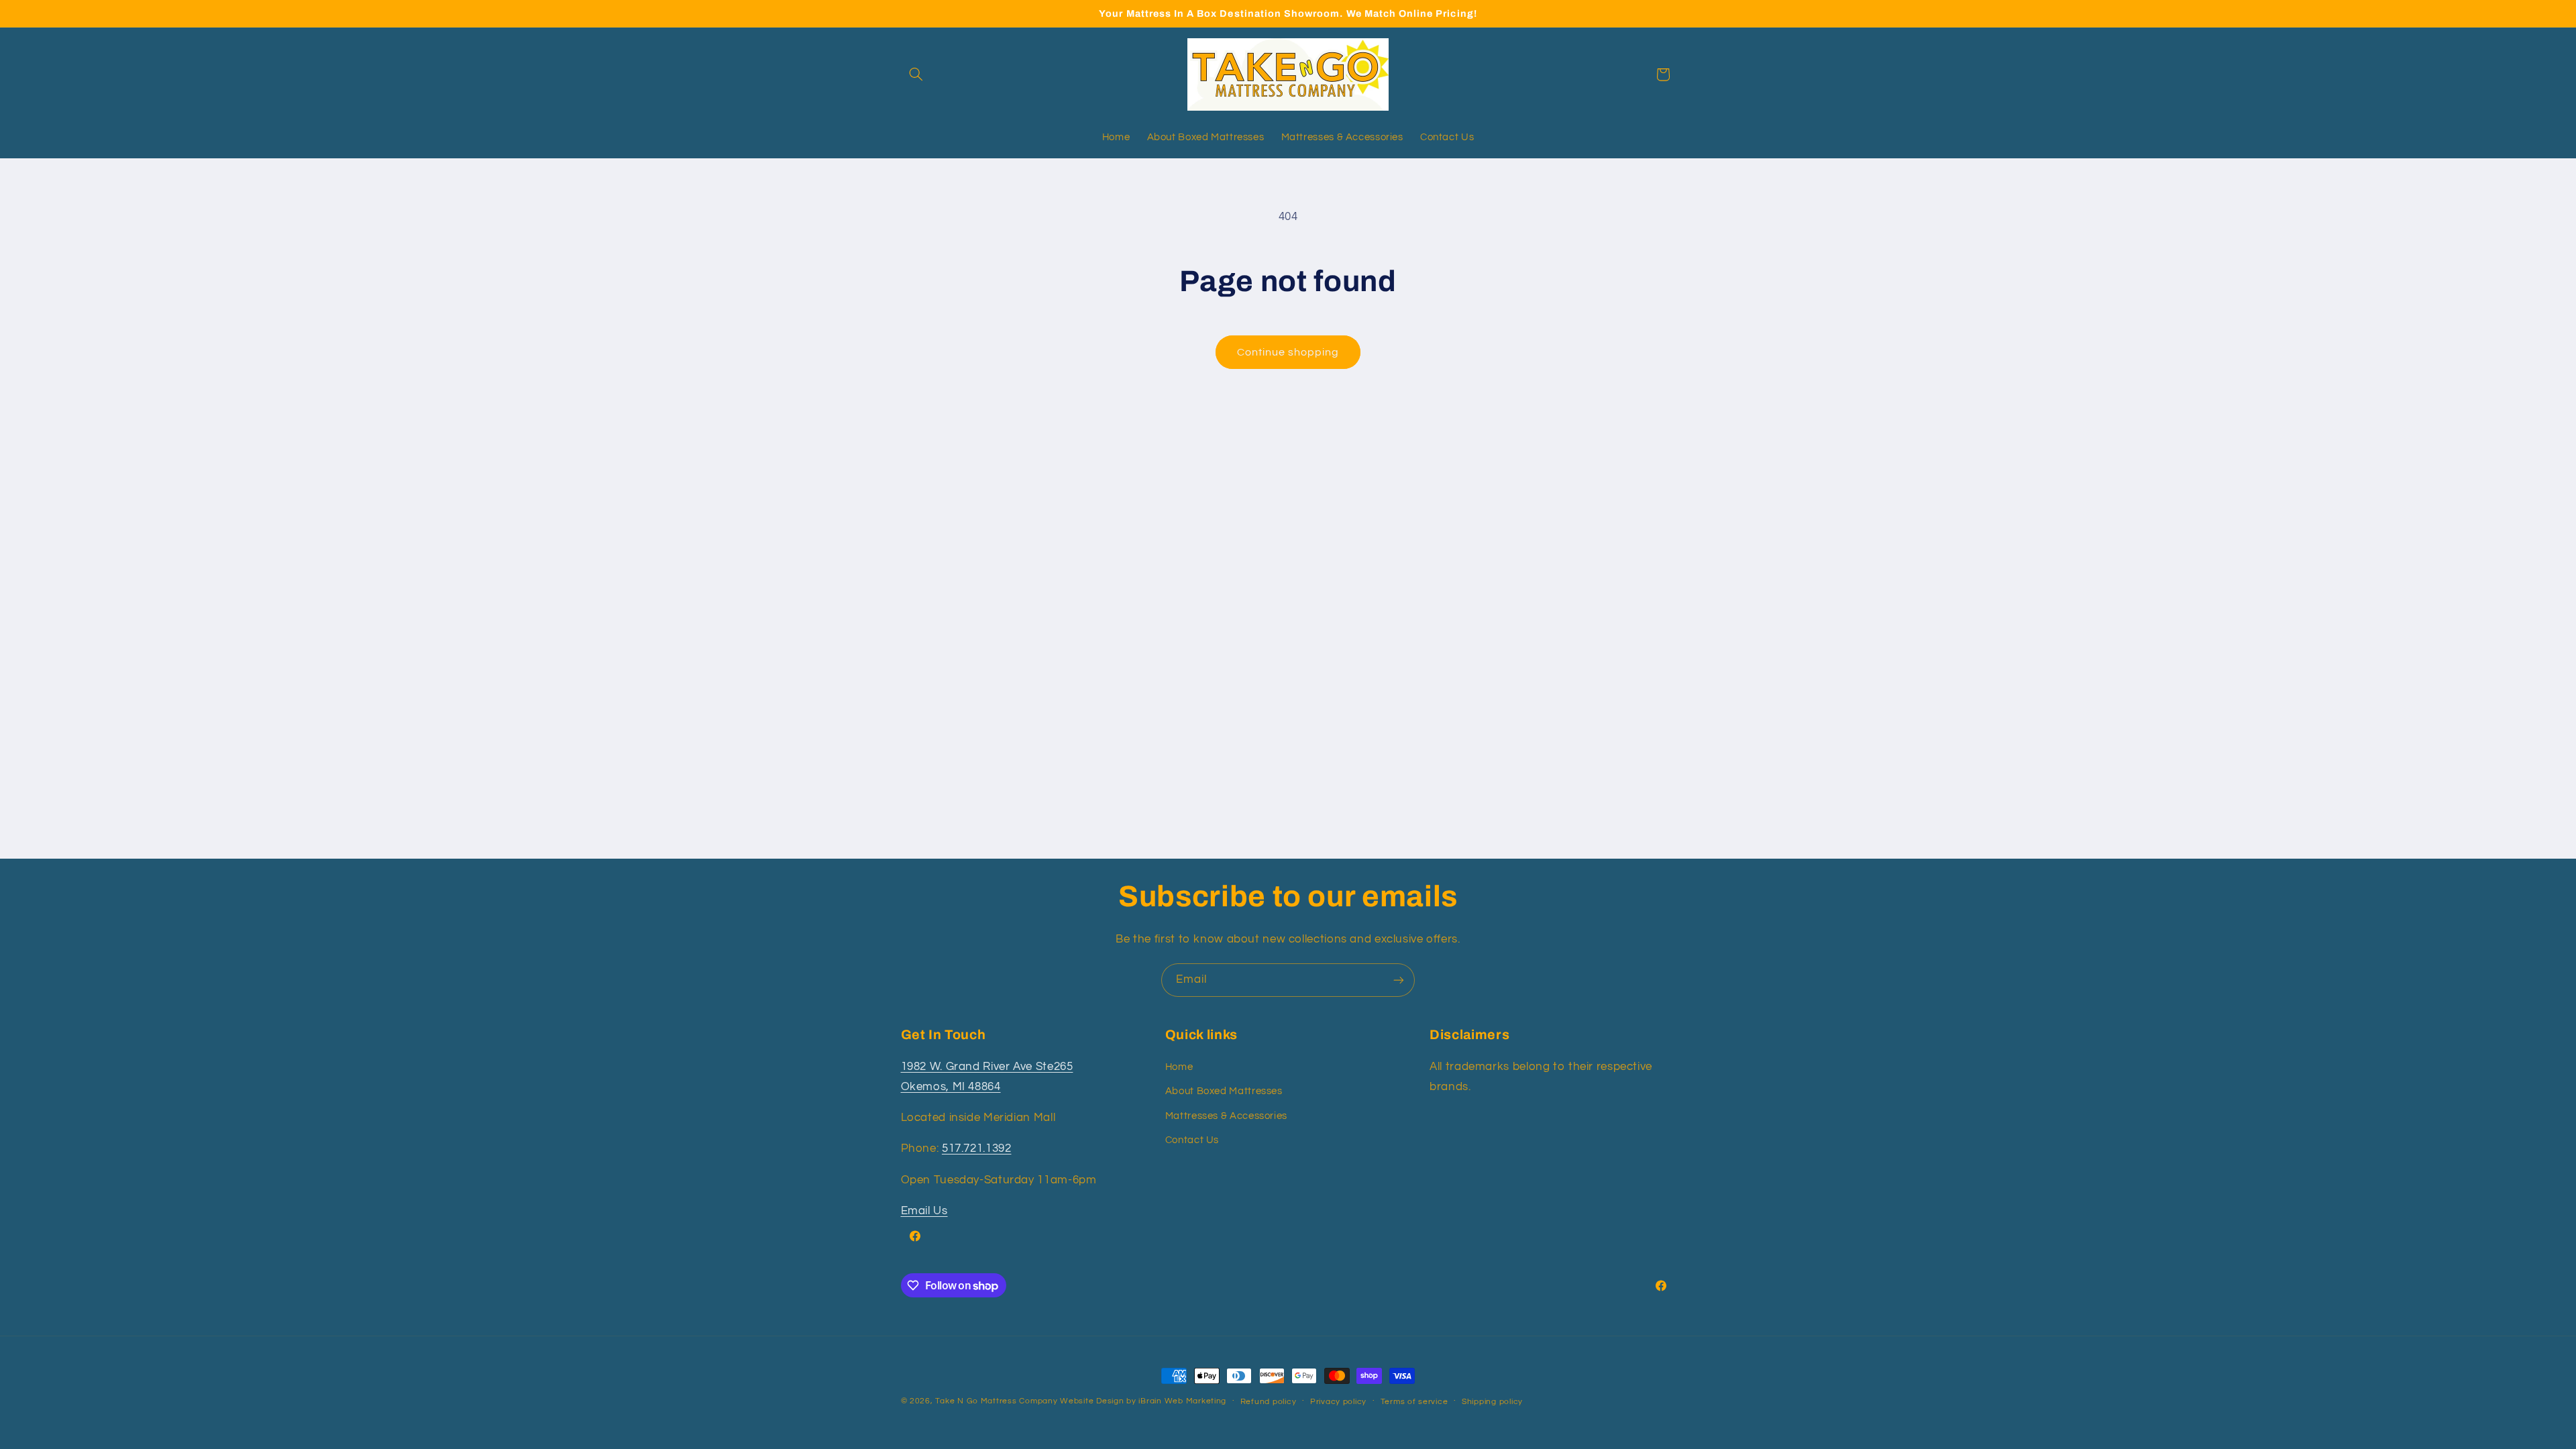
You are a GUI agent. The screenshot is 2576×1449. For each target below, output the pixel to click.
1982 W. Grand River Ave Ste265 (987, 1067)
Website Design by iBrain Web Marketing (1143, 1401)
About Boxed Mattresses (1224, 1091)
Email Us (924, 1211)
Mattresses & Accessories (1226, 1116)
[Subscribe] (1399, 980)
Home (1179, 1067)
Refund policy (1269, 1402)
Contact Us (1192, 1140)
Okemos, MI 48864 (951, 1087)
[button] (916, 74)
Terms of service (1414, 1402)
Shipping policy (1492, 1402)
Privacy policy (1338, 1402)
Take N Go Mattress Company (996, 1401)
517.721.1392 (977, 1148)
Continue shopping (1288, 352)
